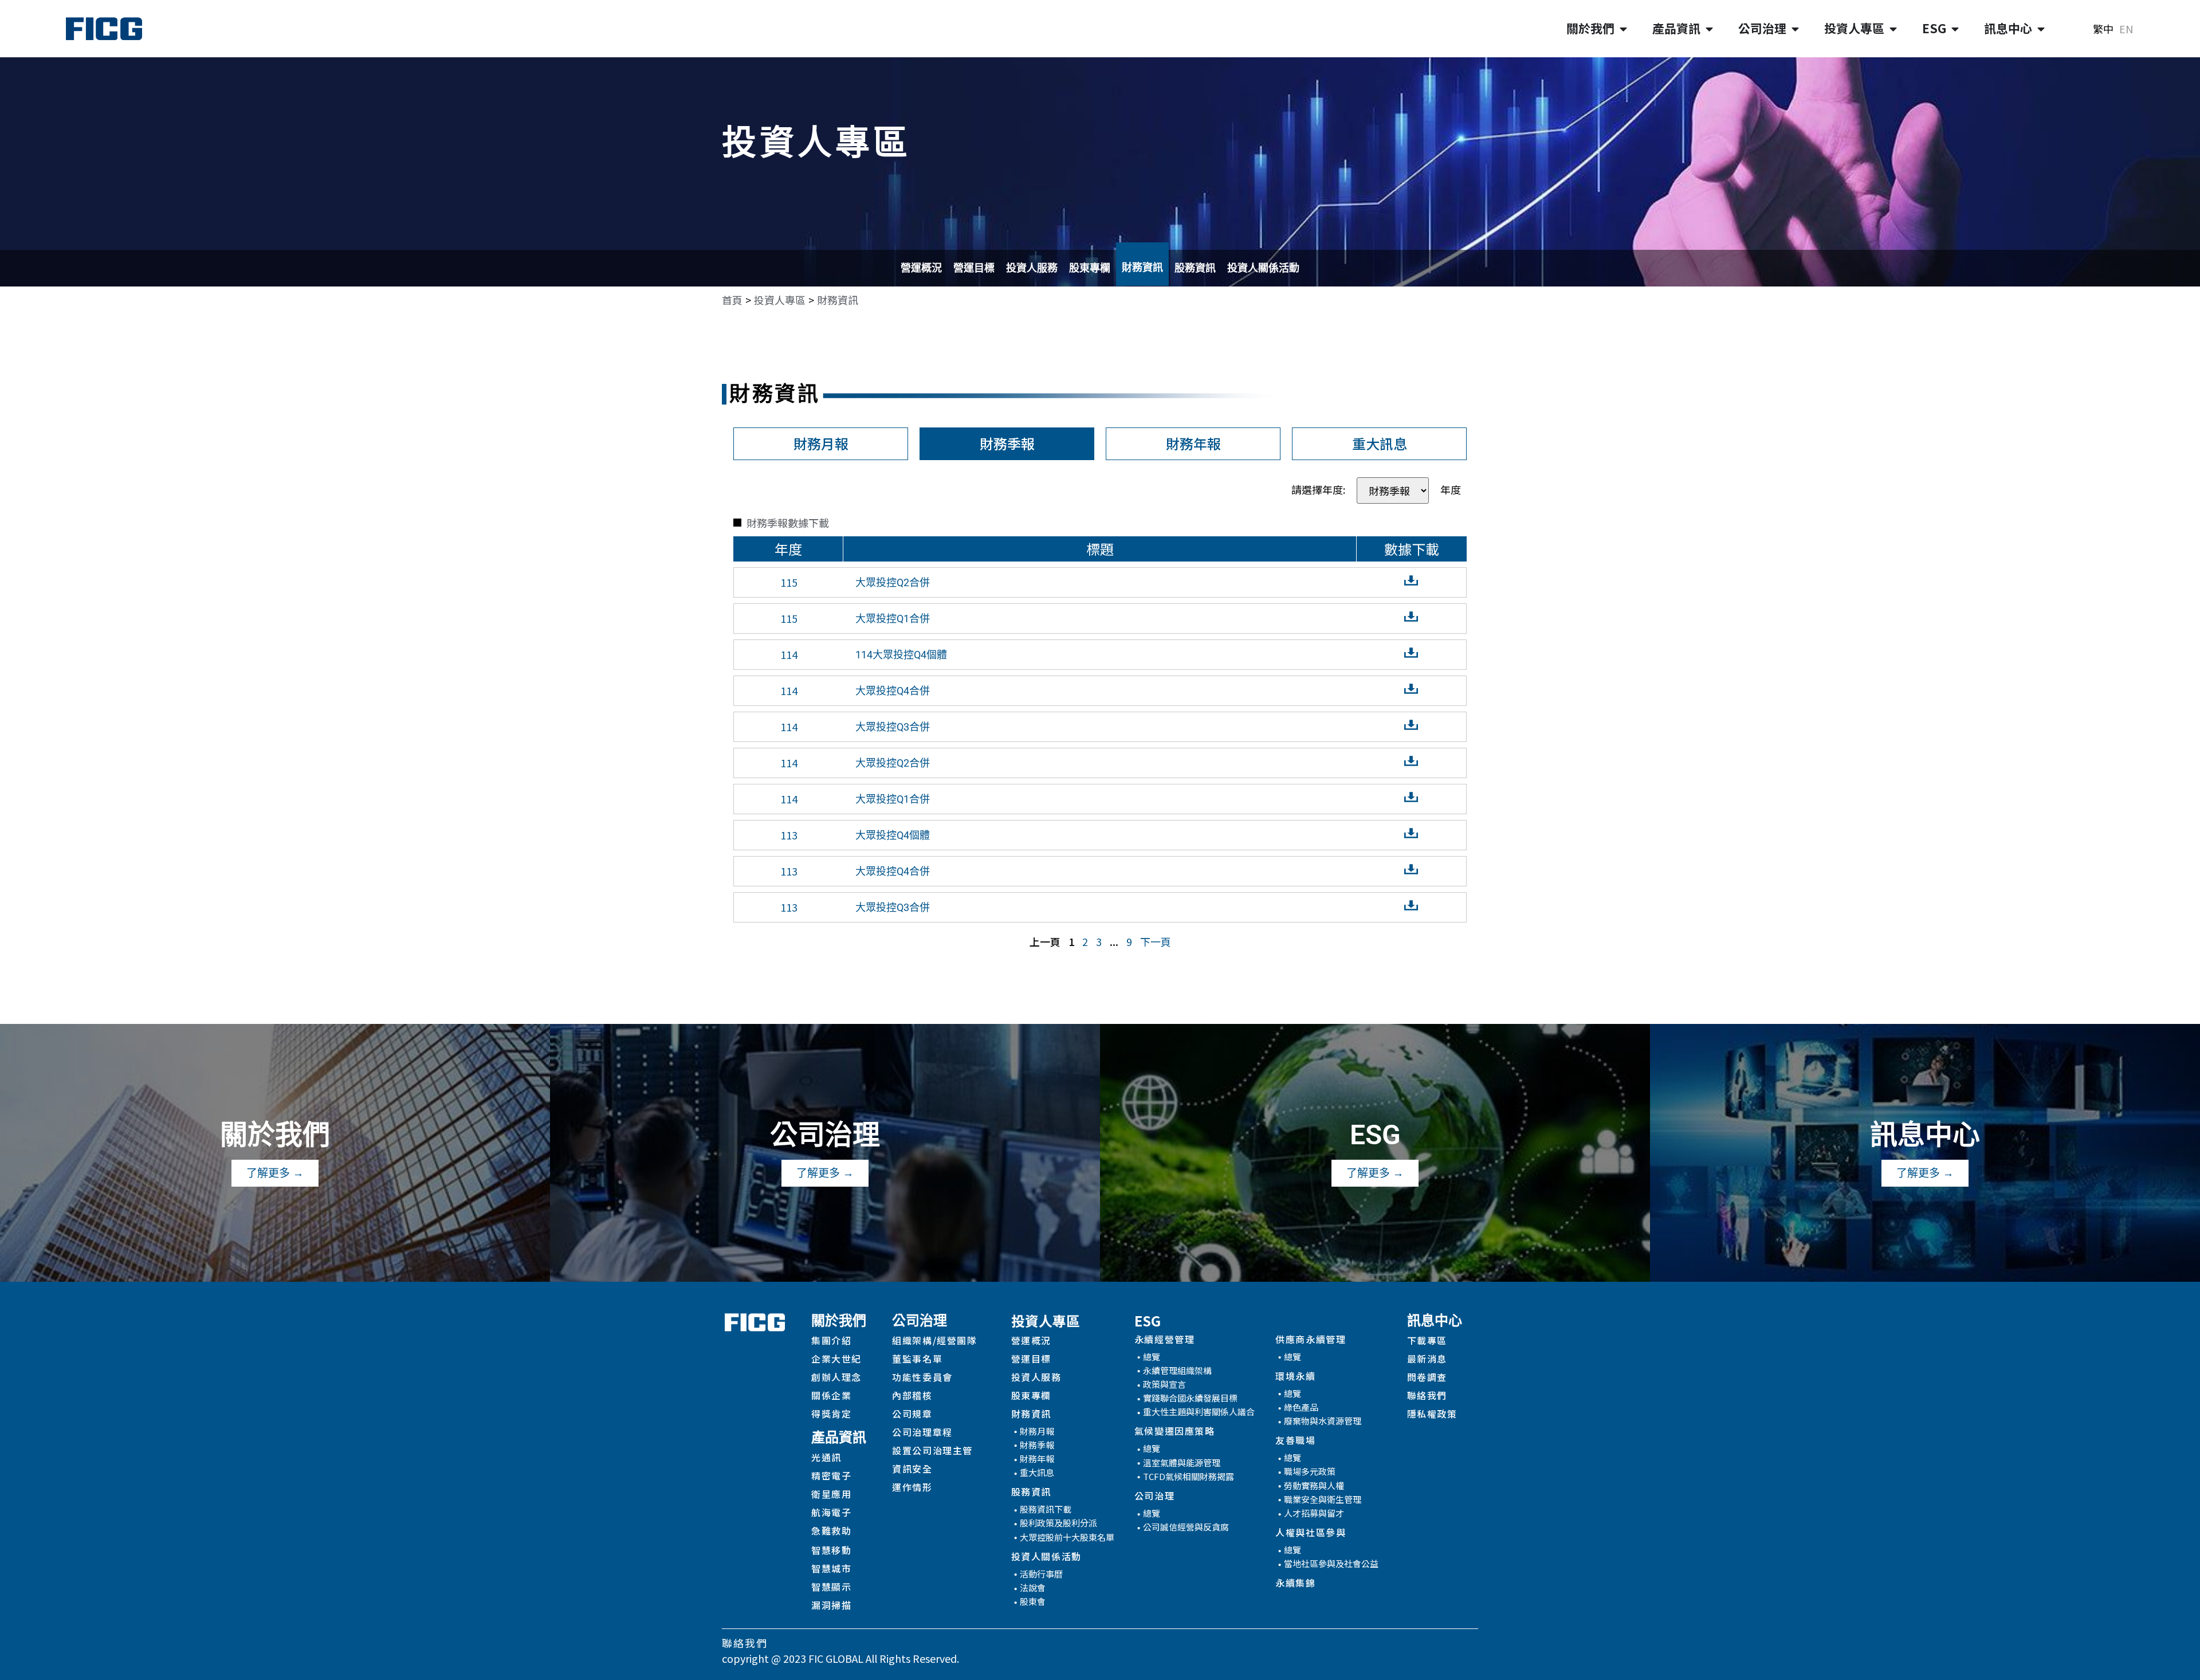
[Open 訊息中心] (2041, 29)
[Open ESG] (1955, 29)
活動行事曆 (1041, 1574)
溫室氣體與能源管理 (1182, 1463)
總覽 (1152, 1357)
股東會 (1033, 1601)
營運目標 (974, 268)
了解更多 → (275, 1173)
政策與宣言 (1164, 1384)
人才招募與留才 (1314, 1513)
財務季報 (1037, 1445)
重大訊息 (1037, 1472)
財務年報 (1037, 1459)
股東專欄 (1090, 268)
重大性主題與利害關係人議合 (1199, 1412)
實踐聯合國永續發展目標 (1190, 1398)
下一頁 (1156, 941)
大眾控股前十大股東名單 (1067, 1537)
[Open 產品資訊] (1709, 29)
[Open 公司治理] (1795, 29)
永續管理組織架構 (1177, 1370)
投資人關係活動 (1263, 268)
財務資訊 (1142, 267)
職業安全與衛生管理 (1323, 1499)
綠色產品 (1301, 1407)
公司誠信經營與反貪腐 (1186, 1527)
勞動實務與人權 (1314, 1485)
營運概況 (921, 268)
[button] (838, 300)
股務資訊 (1195, 268)
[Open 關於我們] (1623, 29)
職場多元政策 (1310, 1471)
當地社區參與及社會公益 (1331, 1563)
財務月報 (1037, 1431)
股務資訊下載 (1046, 1509)
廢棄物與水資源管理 (1323, 1421)
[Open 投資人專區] (1893, 29)
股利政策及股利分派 (1058, 1523)
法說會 (1033, 1587)
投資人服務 (1032, 268)
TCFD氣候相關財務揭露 (1189, 1476)
